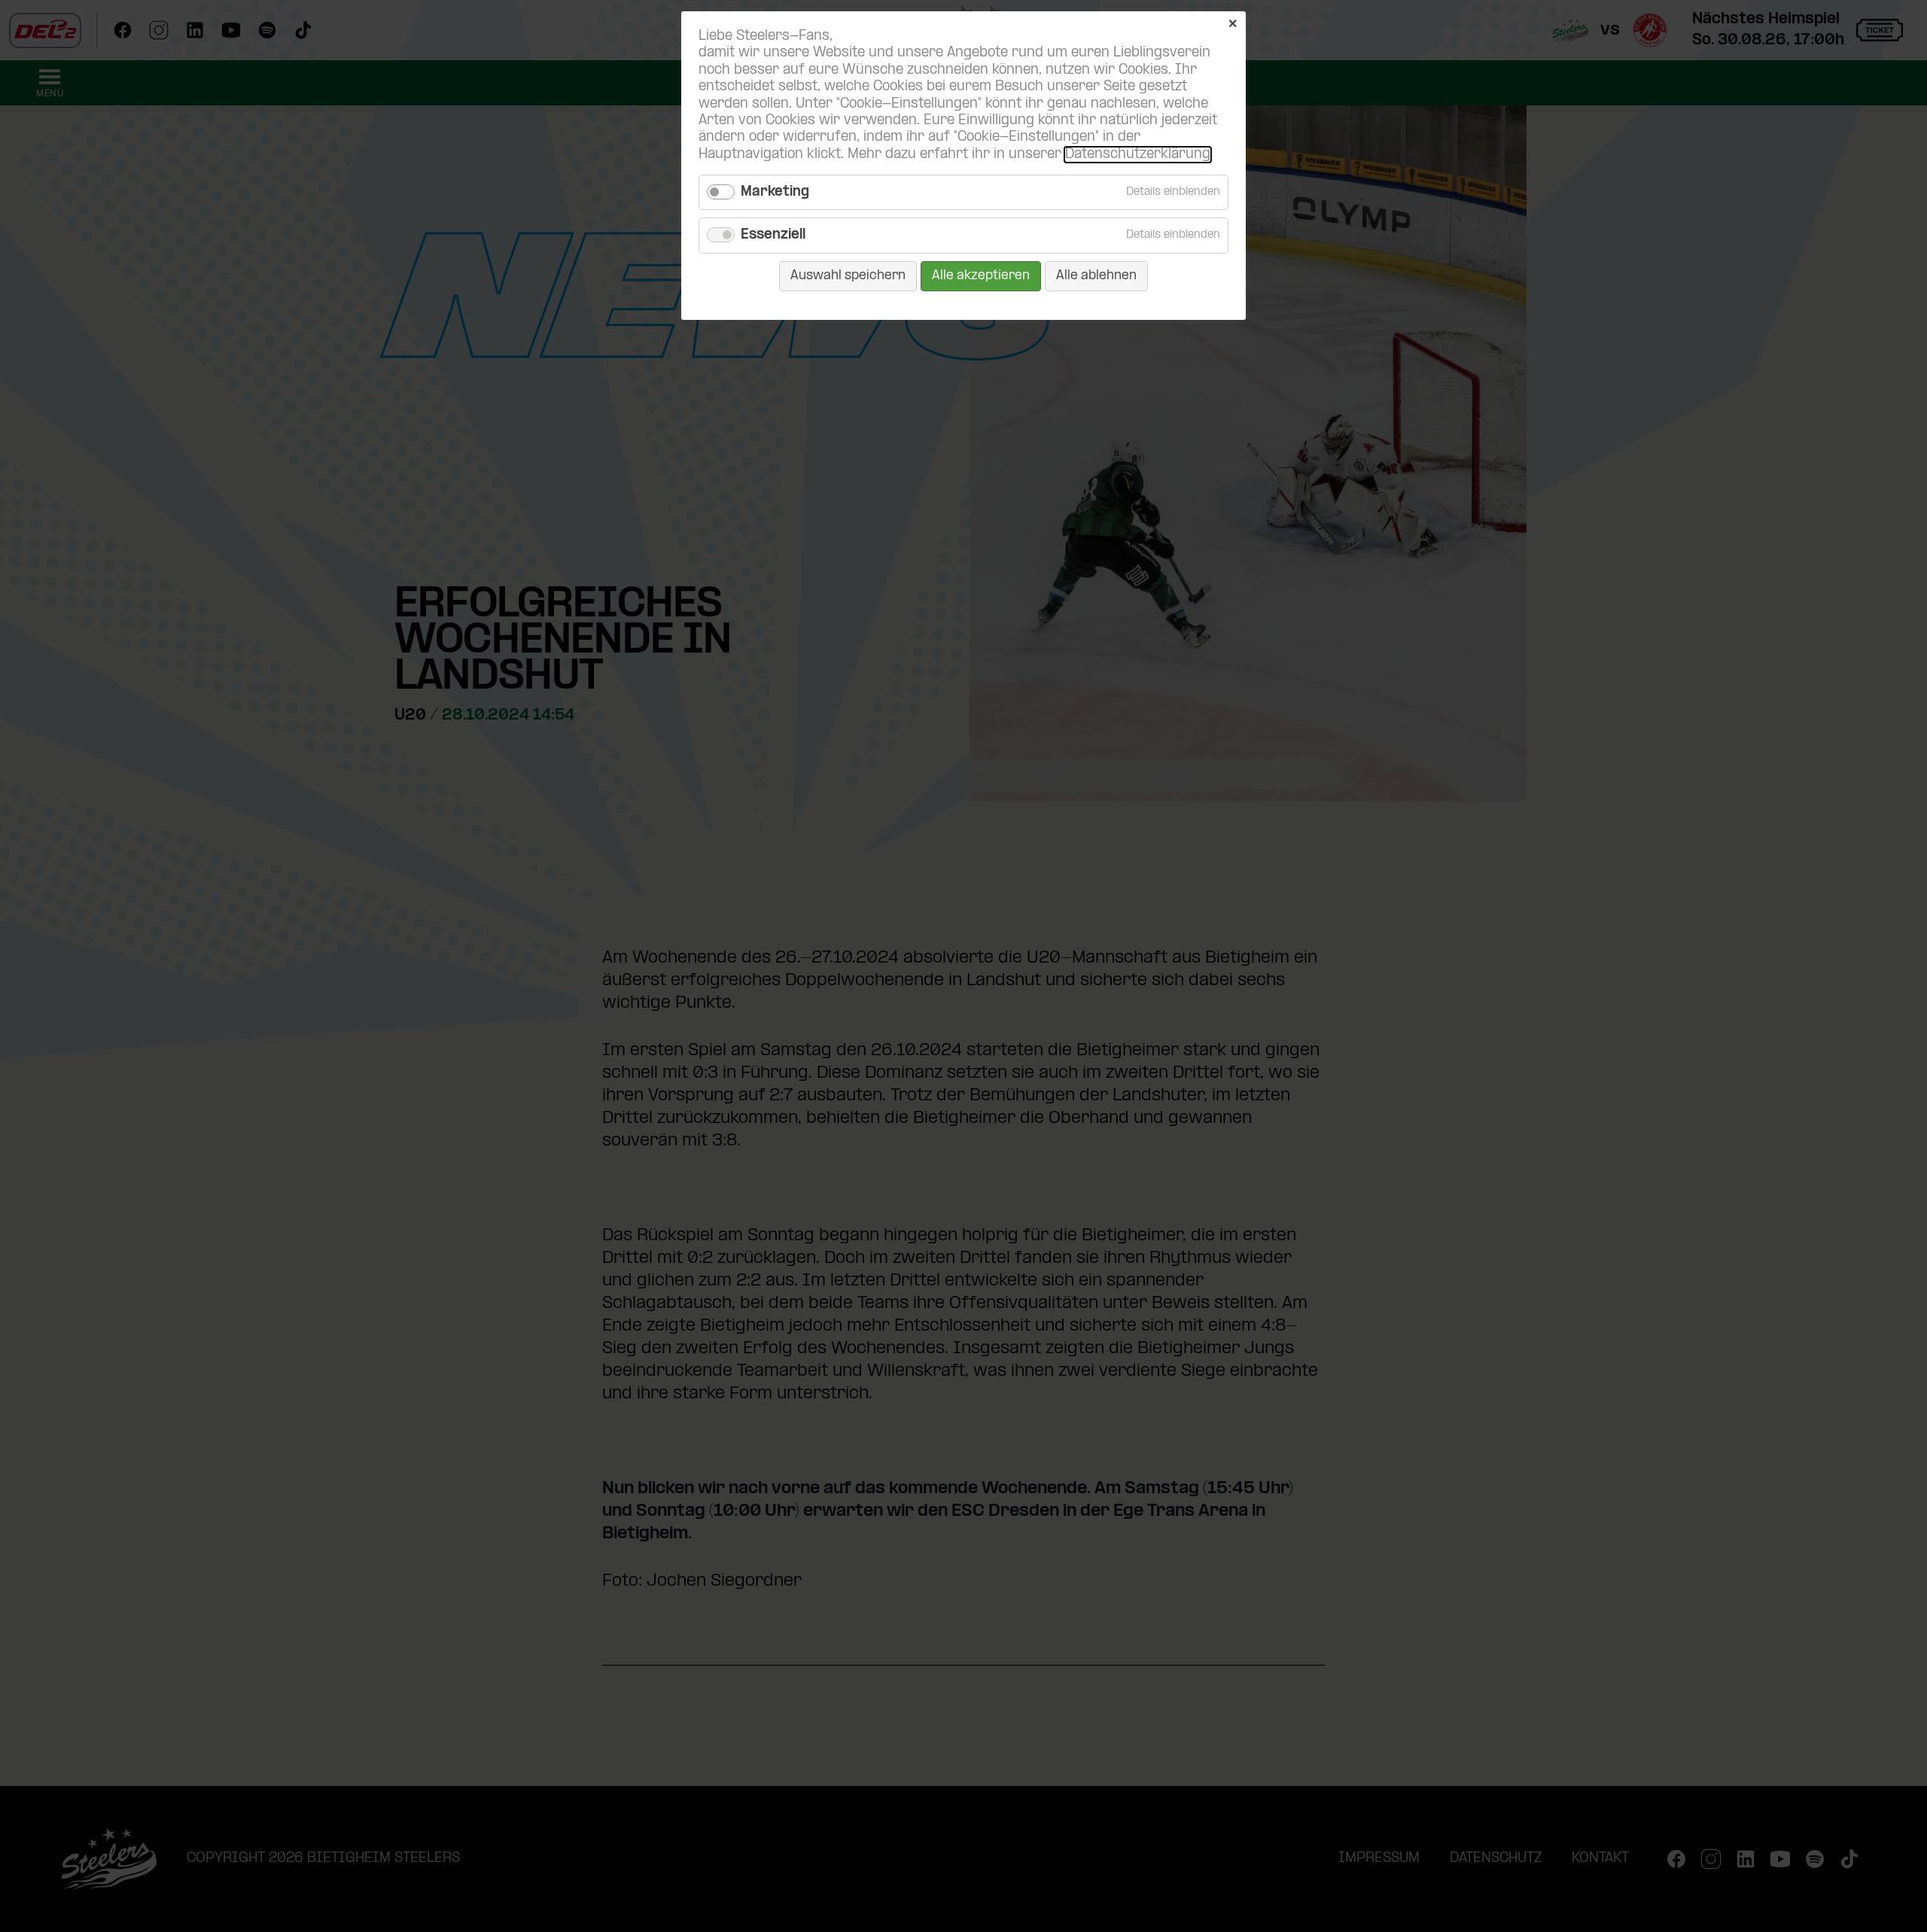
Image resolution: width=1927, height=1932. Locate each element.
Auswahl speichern (848, 276)
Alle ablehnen (1096, 276)
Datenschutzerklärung (1138, 155)
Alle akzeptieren (981, 276)
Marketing (775, 192)
